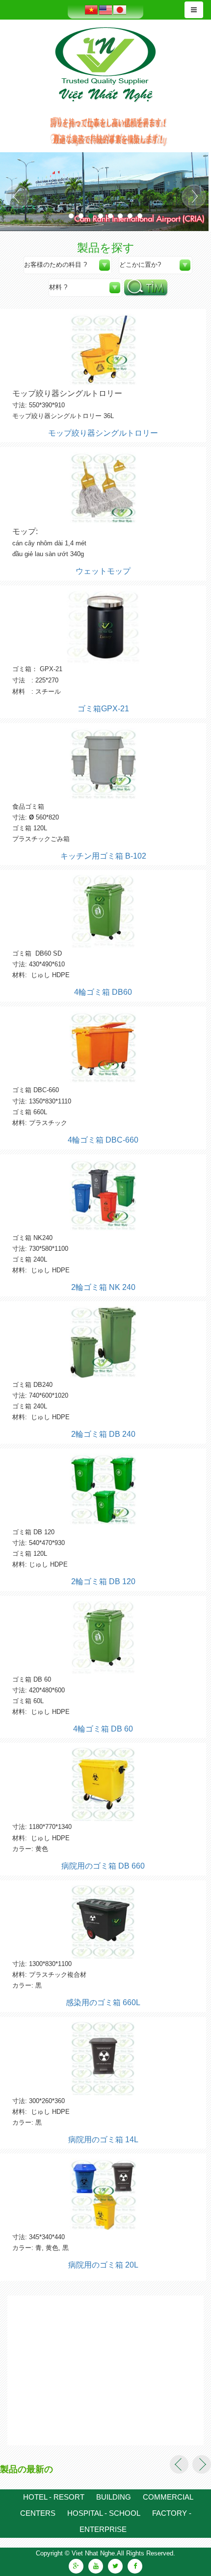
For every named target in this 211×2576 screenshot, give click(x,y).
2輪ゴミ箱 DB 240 (103, 1434)
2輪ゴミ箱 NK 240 (103, 1287)
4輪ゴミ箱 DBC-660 (103, 1140)
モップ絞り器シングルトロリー (103, 433)
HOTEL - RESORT (54, 2497)
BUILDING (114, 2497)
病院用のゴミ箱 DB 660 (103, 1866)
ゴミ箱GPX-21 (103, 709)
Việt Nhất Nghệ (105, 65)
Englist (105, 10)
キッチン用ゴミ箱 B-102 (103, 856)
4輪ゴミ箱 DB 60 (103, 1729)
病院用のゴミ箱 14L (103, 2140)
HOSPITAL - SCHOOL (104, 2513)
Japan (120, 10)
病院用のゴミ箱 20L (103, 2265)
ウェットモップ (103, 571)
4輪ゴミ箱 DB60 (103, 992)
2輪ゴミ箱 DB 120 (103, 1581)
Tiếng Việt (91, 10)
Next (194, 197)
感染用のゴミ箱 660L (103, 2002)
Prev (17, 197)
